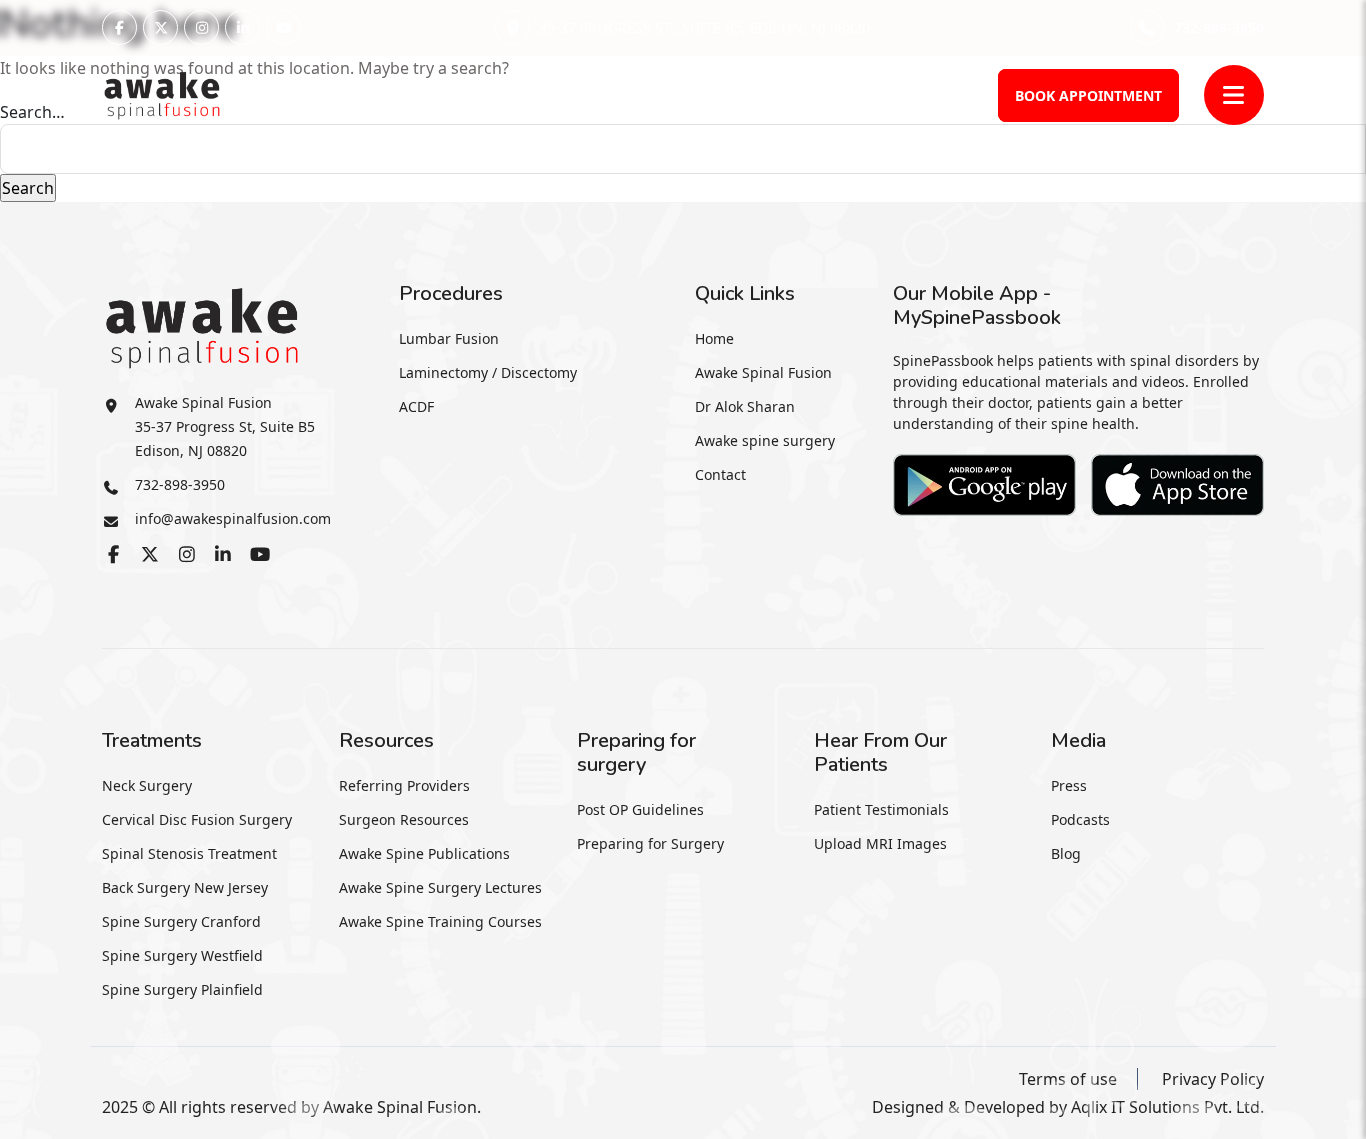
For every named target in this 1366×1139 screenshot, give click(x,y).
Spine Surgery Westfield (182, 955)
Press (1069, 785)
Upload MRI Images (880, 843)
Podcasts (1080, 819)
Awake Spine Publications (424, 853)
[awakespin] (162, 93)
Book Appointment (1088, 95)
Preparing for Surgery (650, 843)
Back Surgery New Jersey (185, 887)
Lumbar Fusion (449, 338)
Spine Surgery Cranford (181, 921)
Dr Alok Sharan (745, 406)
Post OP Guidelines (640, 809)
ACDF (416, 406)
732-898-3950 (1218, 27)
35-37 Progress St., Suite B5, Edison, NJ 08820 (704, 27)
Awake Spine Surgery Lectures (440, 887)
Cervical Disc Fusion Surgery (197, 819)
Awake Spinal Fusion (763, 372)
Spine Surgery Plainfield (182, 989)
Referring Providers (404, 785)
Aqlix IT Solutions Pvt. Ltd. (1167, 1107)
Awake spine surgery (765, 440)
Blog (1066, 853)
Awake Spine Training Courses (440, 921)
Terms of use (1068, 1079)
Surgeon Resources (404, 819)
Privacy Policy (1213, 1079)
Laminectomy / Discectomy (488, 372)
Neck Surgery (147, 785)
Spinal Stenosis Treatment (189, 853)
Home (714, 338)
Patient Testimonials (881, 809)
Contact (720, 474)
